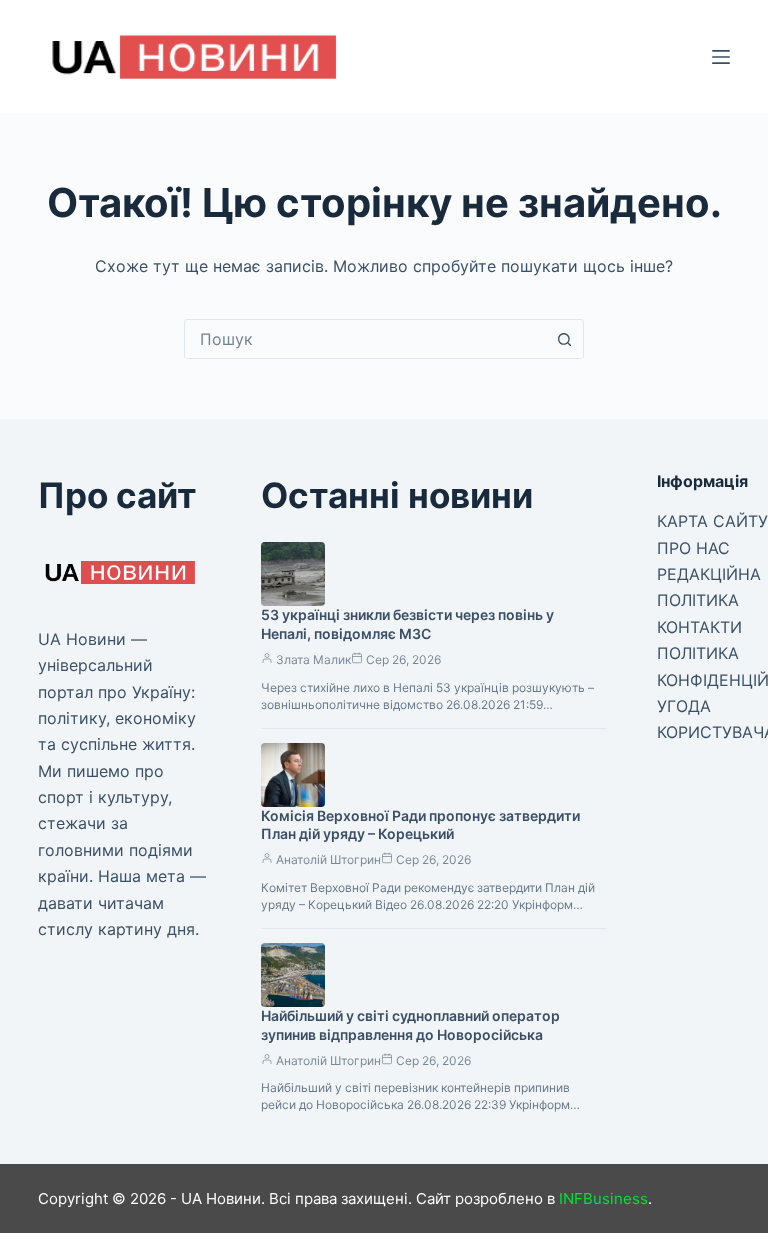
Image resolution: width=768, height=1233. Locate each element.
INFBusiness (603, 1198)
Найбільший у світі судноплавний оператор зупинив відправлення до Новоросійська (410, 1025)
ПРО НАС (693, 548)
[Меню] (721, 57)
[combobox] (365, 339)
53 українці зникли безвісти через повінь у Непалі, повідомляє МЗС (407, 624)
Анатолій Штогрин (328, 859)
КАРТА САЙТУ (712, 521)
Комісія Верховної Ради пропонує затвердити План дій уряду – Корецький (420, 825)
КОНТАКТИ (699, 627)
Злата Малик (313, 659)
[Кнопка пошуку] (564, 339)
